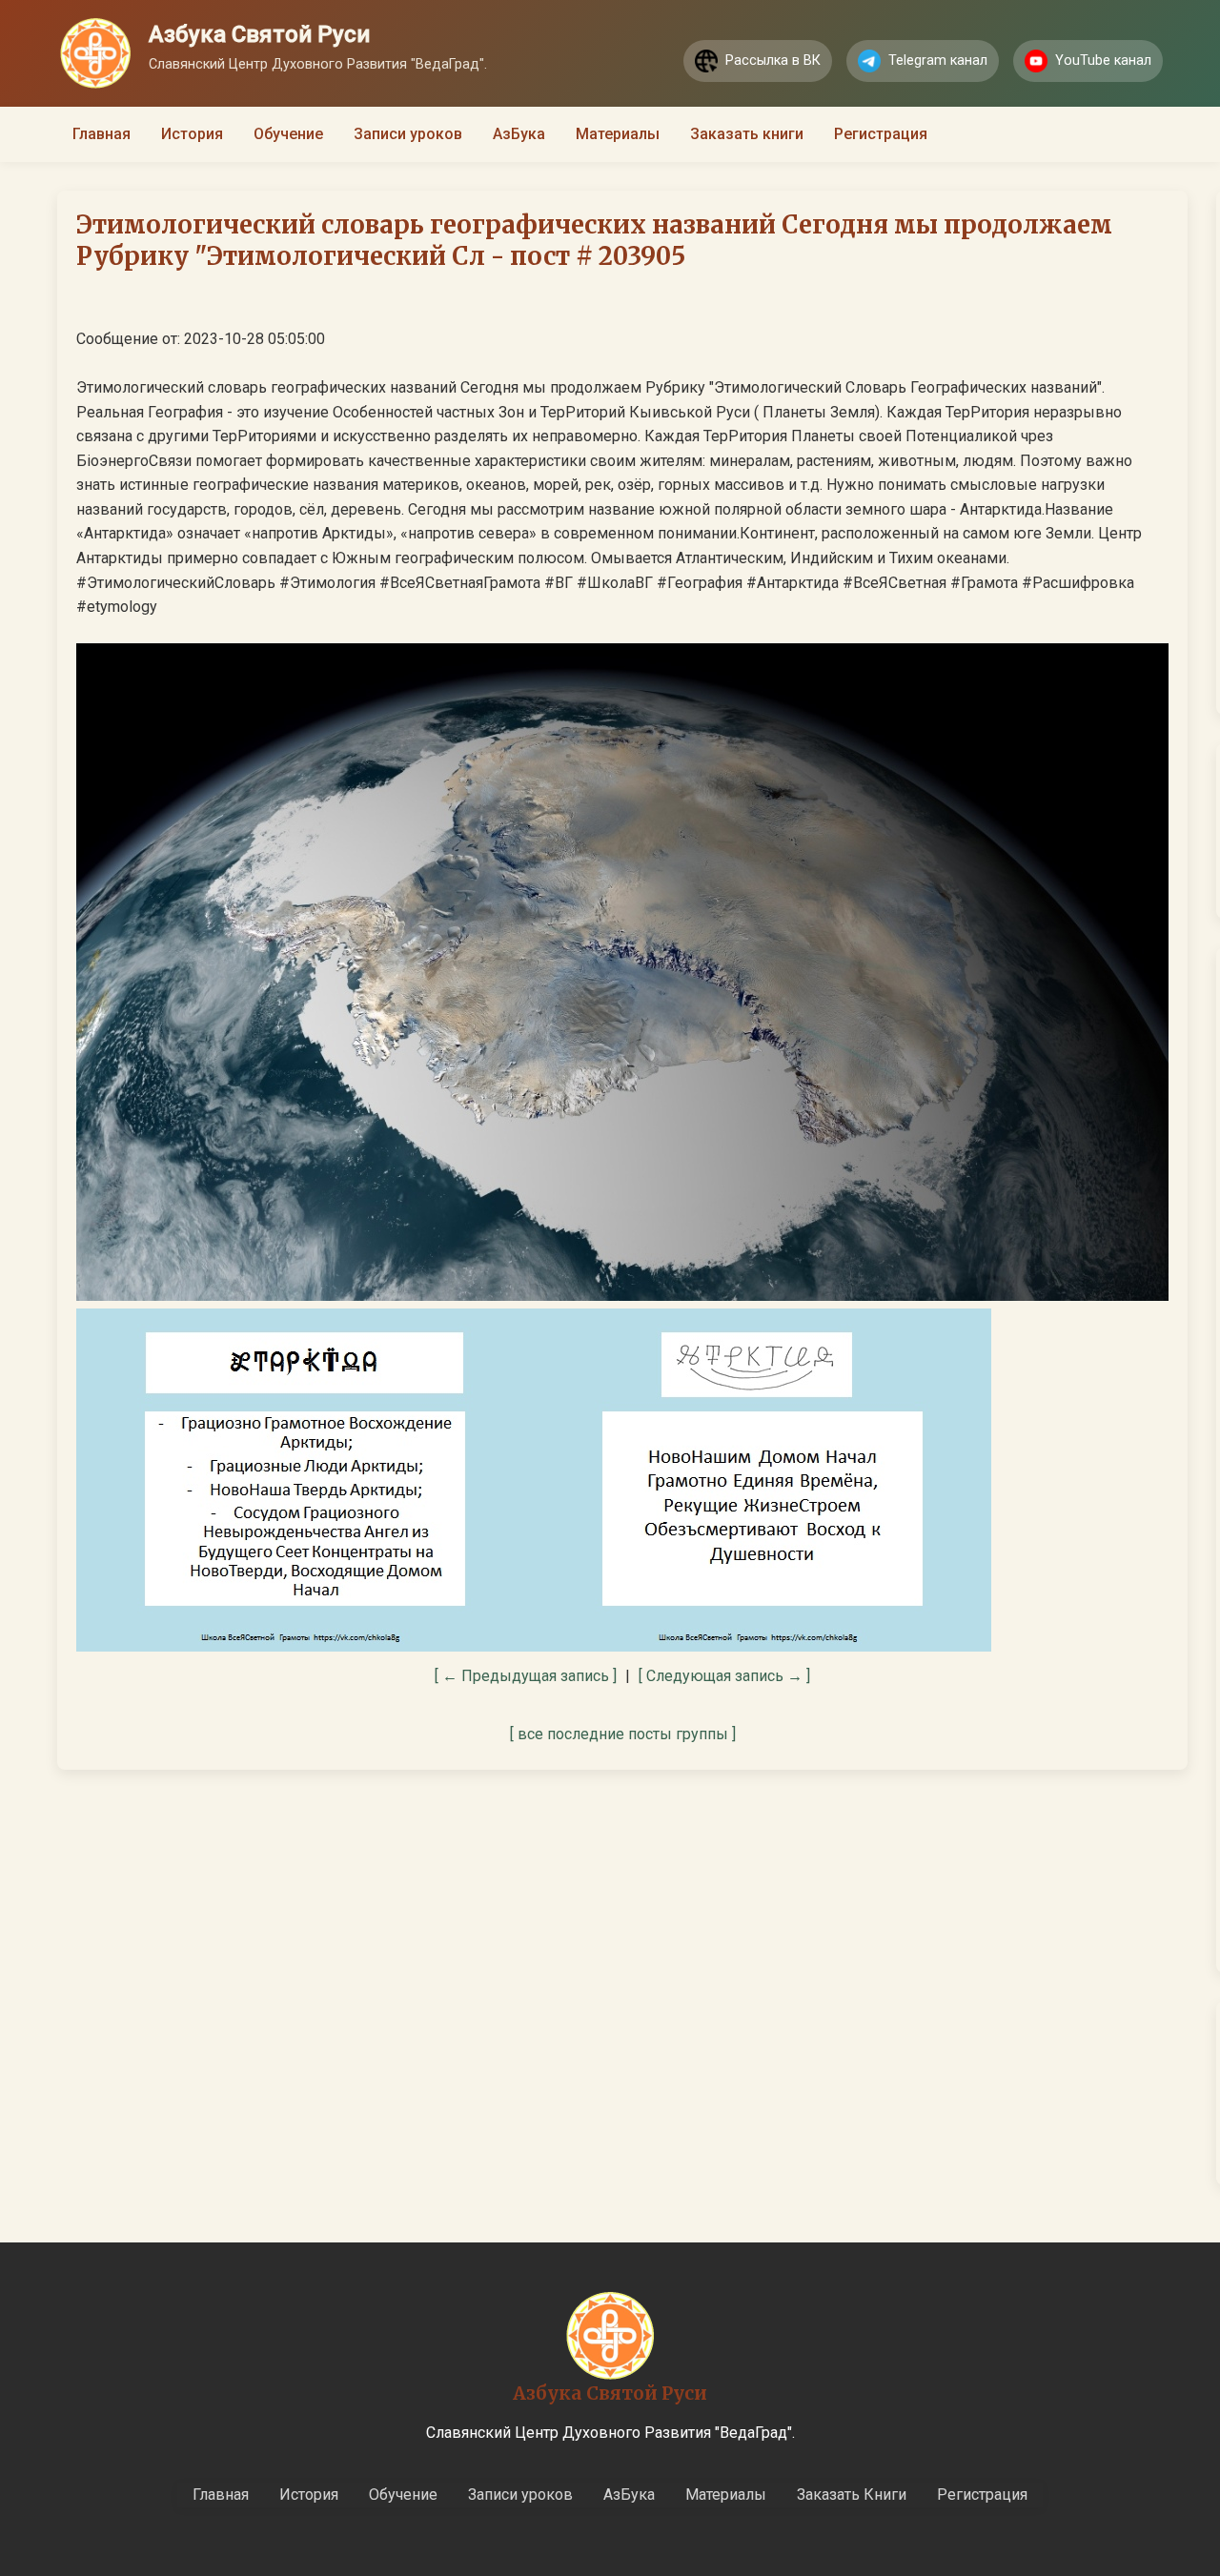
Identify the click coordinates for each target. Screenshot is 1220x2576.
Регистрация (881, 134)
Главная (102, 134)
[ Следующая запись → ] (724, 1676)
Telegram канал (938, 61)
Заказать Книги (852, 2495)
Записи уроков (408, 134)
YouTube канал (1103, 61)
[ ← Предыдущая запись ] (526, 1676)
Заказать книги (747, 134)
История (192, 134)
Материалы (618, 134)
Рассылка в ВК (773, 61)
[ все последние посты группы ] (623, 1734)
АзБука (519, 134)
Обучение (288, 134)
